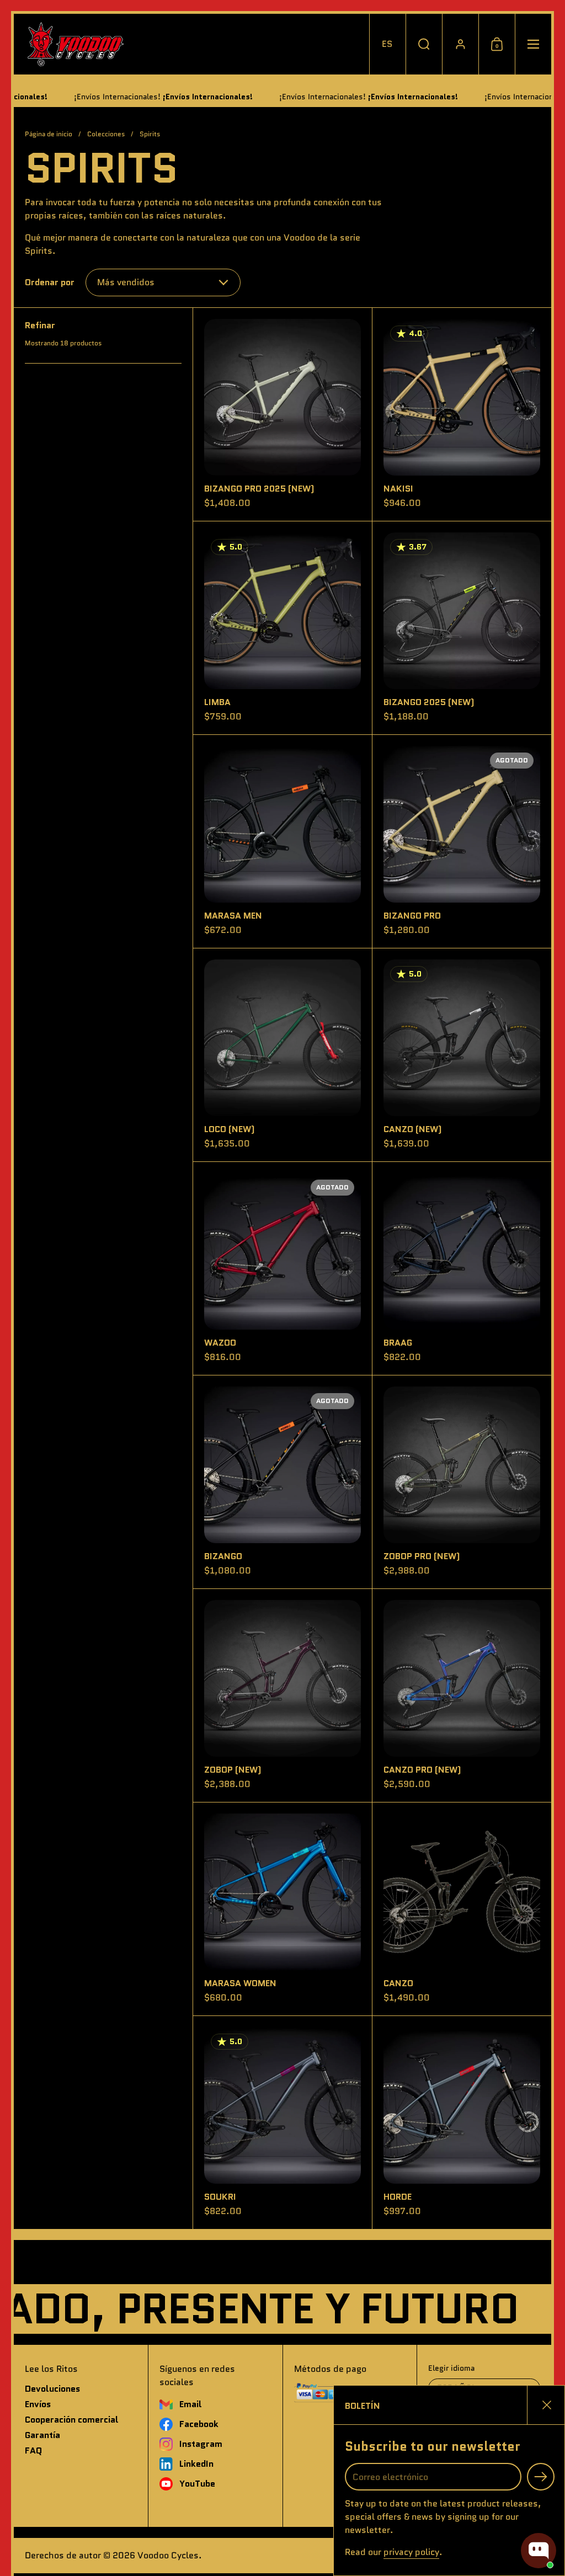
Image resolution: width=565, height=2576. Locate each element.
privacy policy (411, 2552)
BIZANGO (282, 1482)
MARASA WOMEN (282, 1909)
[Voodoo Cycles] (75, 44)
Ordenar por (50, 282)
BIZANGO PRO (462, 841)
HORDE (462, 2122)
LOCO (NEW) (282, 1055)
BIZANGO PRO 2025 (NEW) (282, 414)
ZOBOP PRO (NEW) (462, 1482)
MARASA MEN (282, 841)
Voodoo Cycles (168, 2555)
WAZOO (282, 1268)
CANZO (462, 1909)
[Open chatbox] (539, 2551)
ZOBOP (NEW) (282, 1695)
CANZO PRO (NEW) (462, 1695)
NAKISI (462, 414)
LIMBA (282, 628)
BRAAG (462, 1268)
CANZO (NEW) (462, 1055)
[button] (387, 44)
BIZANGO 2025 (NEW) (462, 628)
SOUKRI (282, 2122)
